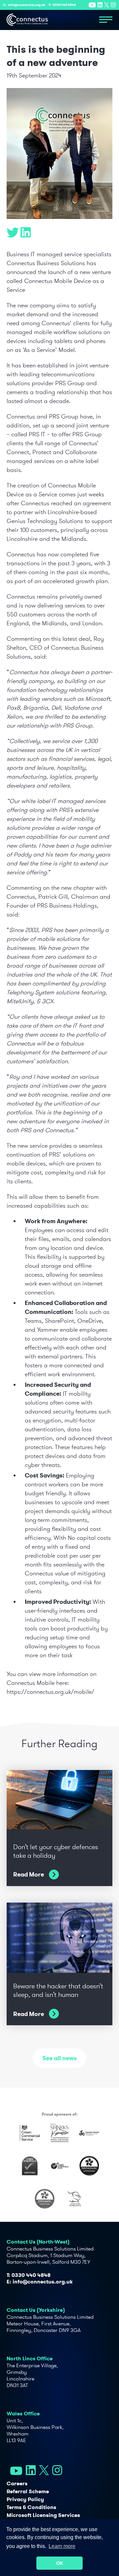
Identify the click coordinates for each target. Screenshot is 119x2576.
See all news (59, 2058)
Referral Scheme (28, 2491)
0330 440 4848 (64, 5)
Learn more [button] (62, 2546)
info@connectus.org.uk (27, 5)
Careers (17, 2483)
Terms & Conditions (31, 2507)
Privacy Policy (25, 2499)
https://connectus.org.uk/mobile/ (50, 1692)
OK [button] (60, 2563)
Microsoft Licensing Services (43, 2515)
